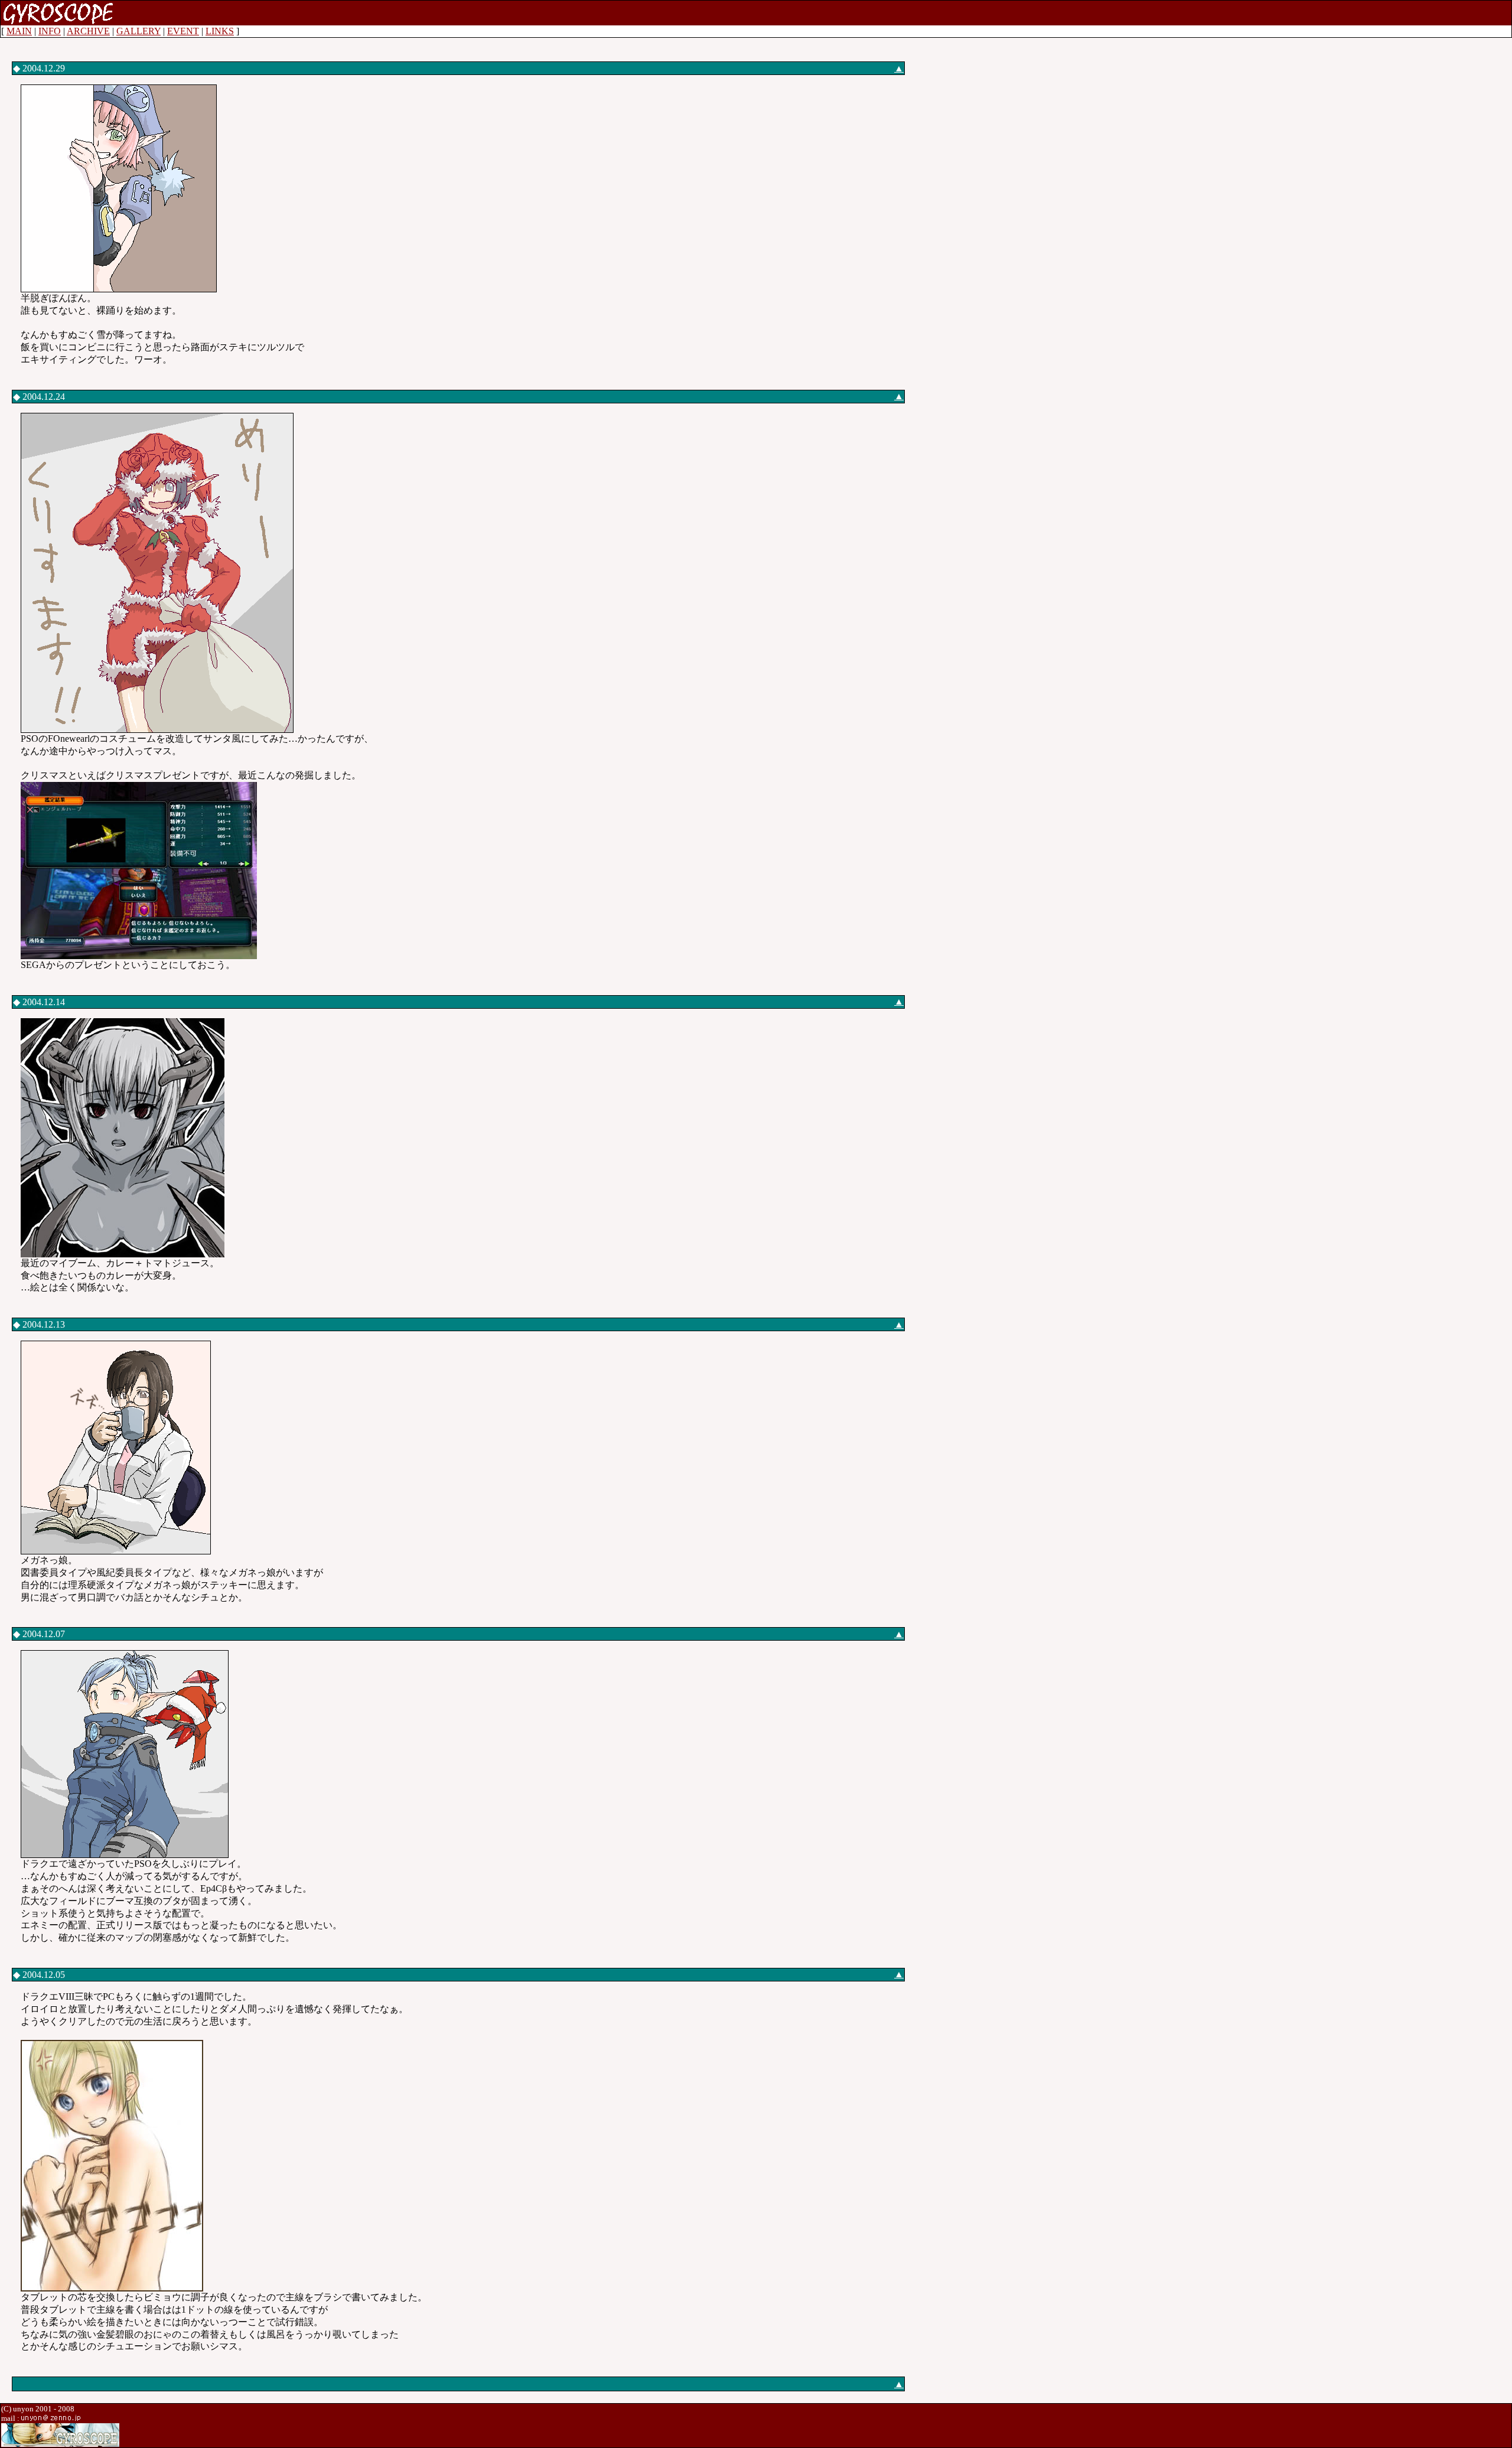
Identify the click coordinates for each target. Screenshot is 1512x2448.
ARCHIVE (88, 31)
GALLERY (139, 31)
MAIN (19, 31)
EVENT (183, 31)
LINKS (220, 31)
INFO (50, 31)
